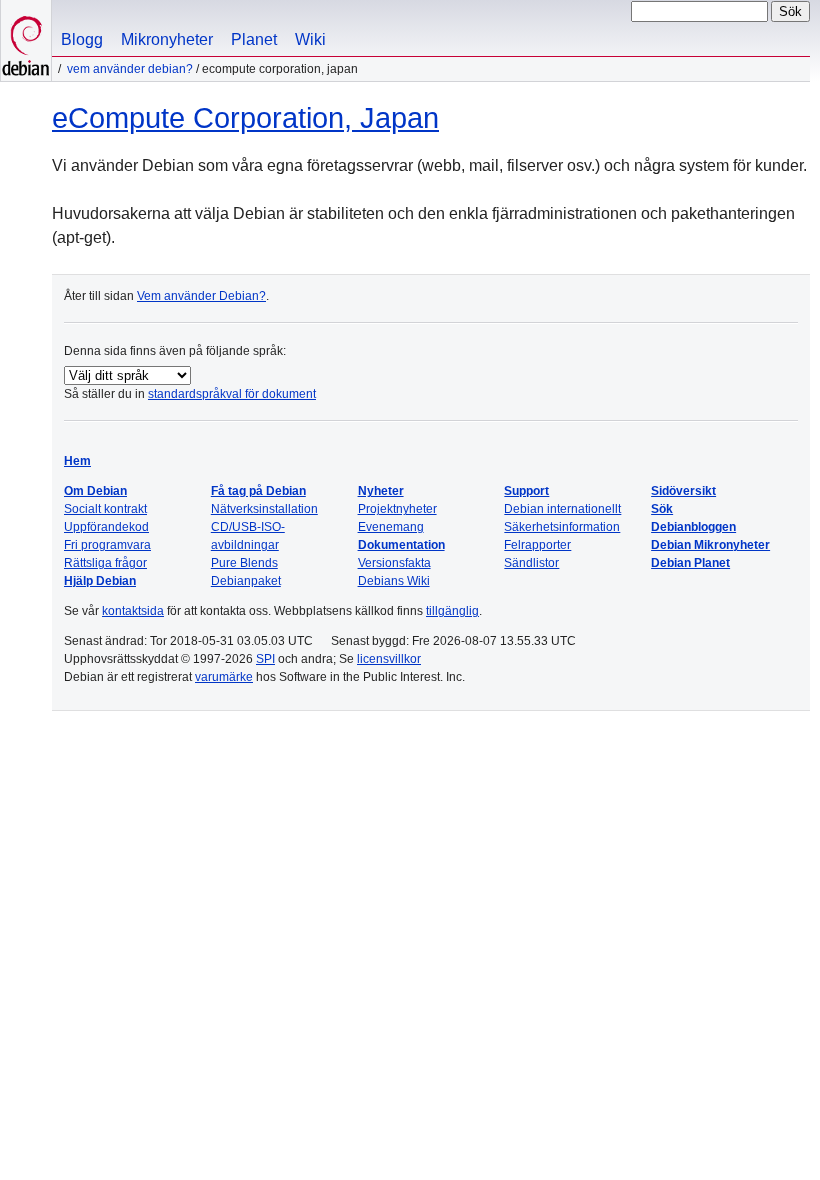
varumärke (224, 677)
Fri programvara (107, 545)
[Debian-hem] (26, 40)
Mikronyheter (167, 39)
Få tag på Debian (258, 491)
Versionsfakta (394, 563)
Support (526, 491)
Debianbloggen (693, 527)
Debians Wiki (394, 581)
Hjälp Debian (100, 581)
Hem (77, 461)
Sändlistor (531, 563)
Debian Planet (690, 563)
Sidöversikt (683, 491)
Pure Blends (244, 563)
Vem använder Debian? (130, 69)
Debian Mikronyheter (710, 545)
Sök (662, 509)
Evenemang (391, 527)
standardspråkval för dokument (232, 394)
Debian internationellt (562, 509)
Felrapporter (537, 545)
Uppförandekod (106, 527)
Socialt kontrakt (105, 509)
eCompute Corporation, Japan (245, 118)
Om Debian (95, 491)
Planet (254, 39)
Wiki (310, 39)
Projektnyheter (397, 509)
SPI (265, 659)
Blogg (82, 39)
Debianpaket (246, 581)
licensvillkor (389, 659)
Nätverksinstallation (264, 509)
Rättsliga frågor (105, 563)
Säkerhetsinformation (562, 527)
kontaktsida (133, 611)
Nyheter (381, 491)
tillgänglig (452, 611)
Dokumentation (401, 545)
